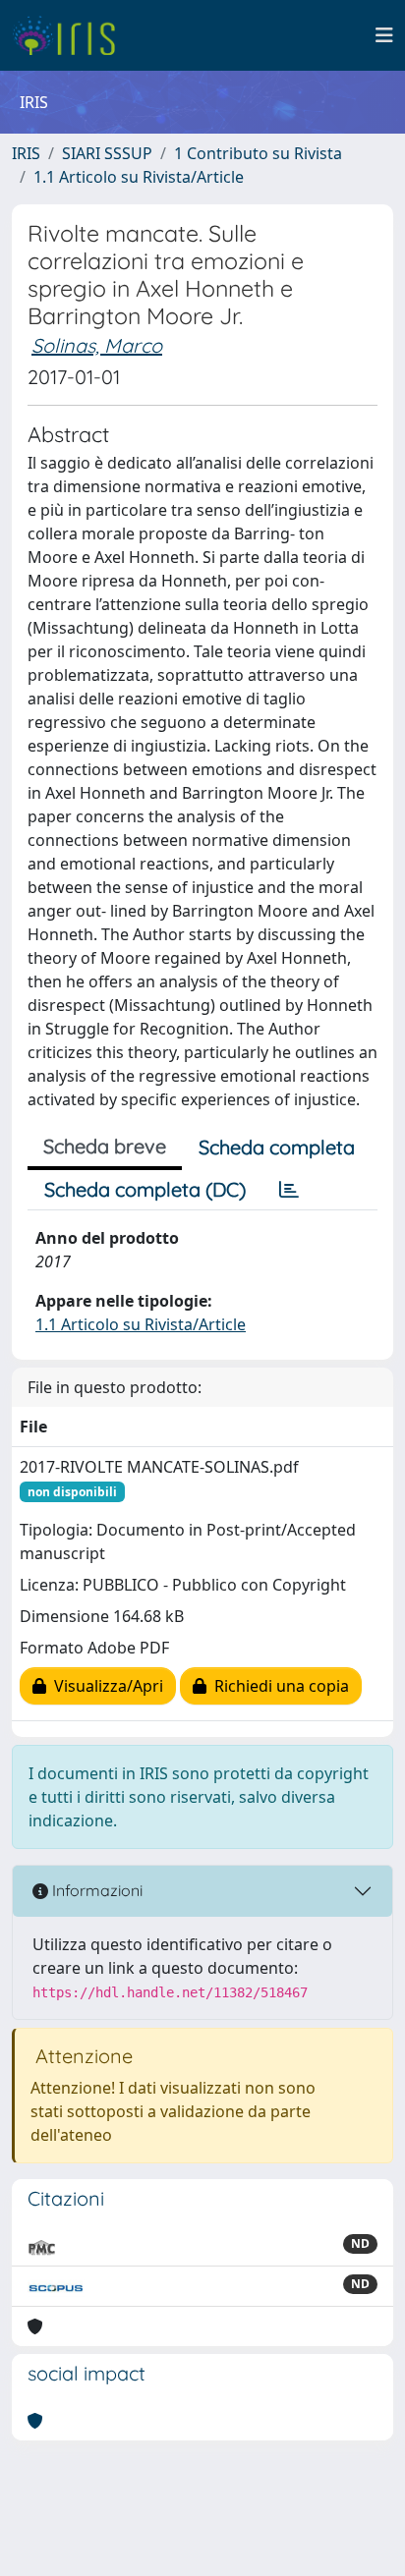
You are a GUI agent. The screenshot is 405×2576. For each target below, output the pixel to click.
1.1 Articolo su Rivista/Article (139, 177)
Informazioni (95, 1890)
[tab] (289, 1190)
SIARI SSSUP (107, 153)
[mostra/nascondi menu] (384, 35)
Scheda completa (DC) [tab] (145, 1189)
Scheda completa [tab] (277, 1147)
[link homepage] (71, 35)
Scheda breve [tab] (105, 1146)
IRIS (26, 153)
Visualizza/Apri (105, 1686)
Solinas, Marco (97, 345)
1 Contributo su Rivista (258, 153)
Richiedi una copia (278, 1686)
